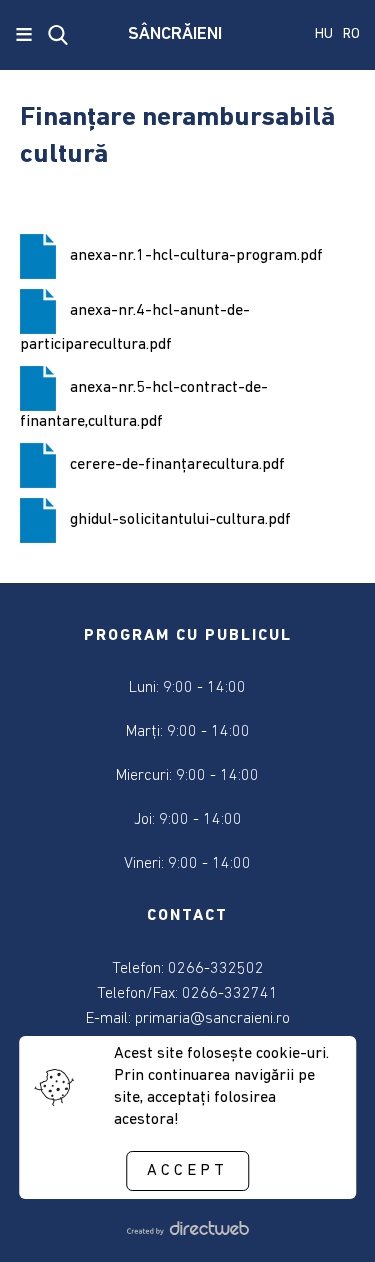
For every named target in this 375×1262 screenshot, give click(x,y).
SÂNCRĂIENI (175, 35)
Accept (187, 1171)
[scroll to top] (327, 1219)
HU (324, 34)
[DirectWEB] (187, 1231)
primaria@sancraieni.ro (212, 1019)
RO (351, 34)
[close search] (58, 35)
